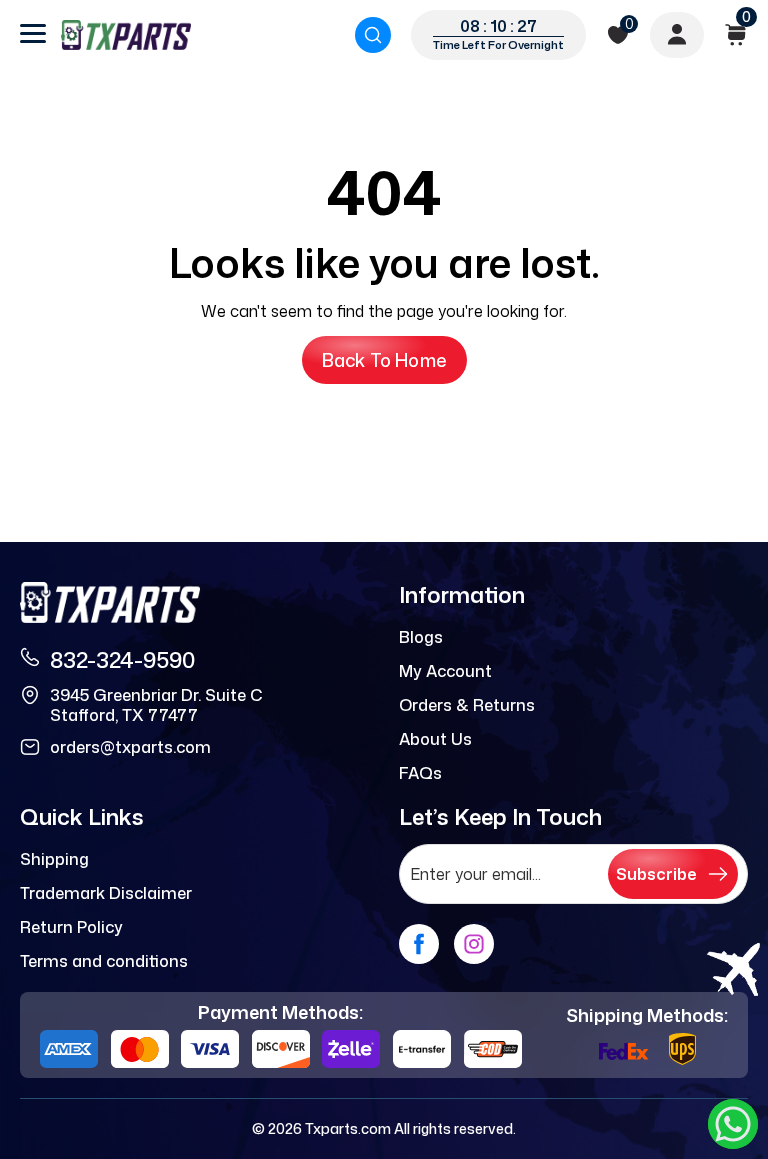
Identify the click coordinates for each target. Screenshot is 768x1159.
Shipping (54, 859)
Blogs (421, 637)
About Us (435, 739)
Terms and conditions (104, 961)
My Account (445, 671)
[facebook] (419, 944)
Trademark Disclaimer (106, 893)
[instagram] (474, 944)
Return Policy (71, 927)
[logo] (126, 35)
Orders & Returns (467, 705)
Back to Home (384, 360)
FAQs (420, 773)
